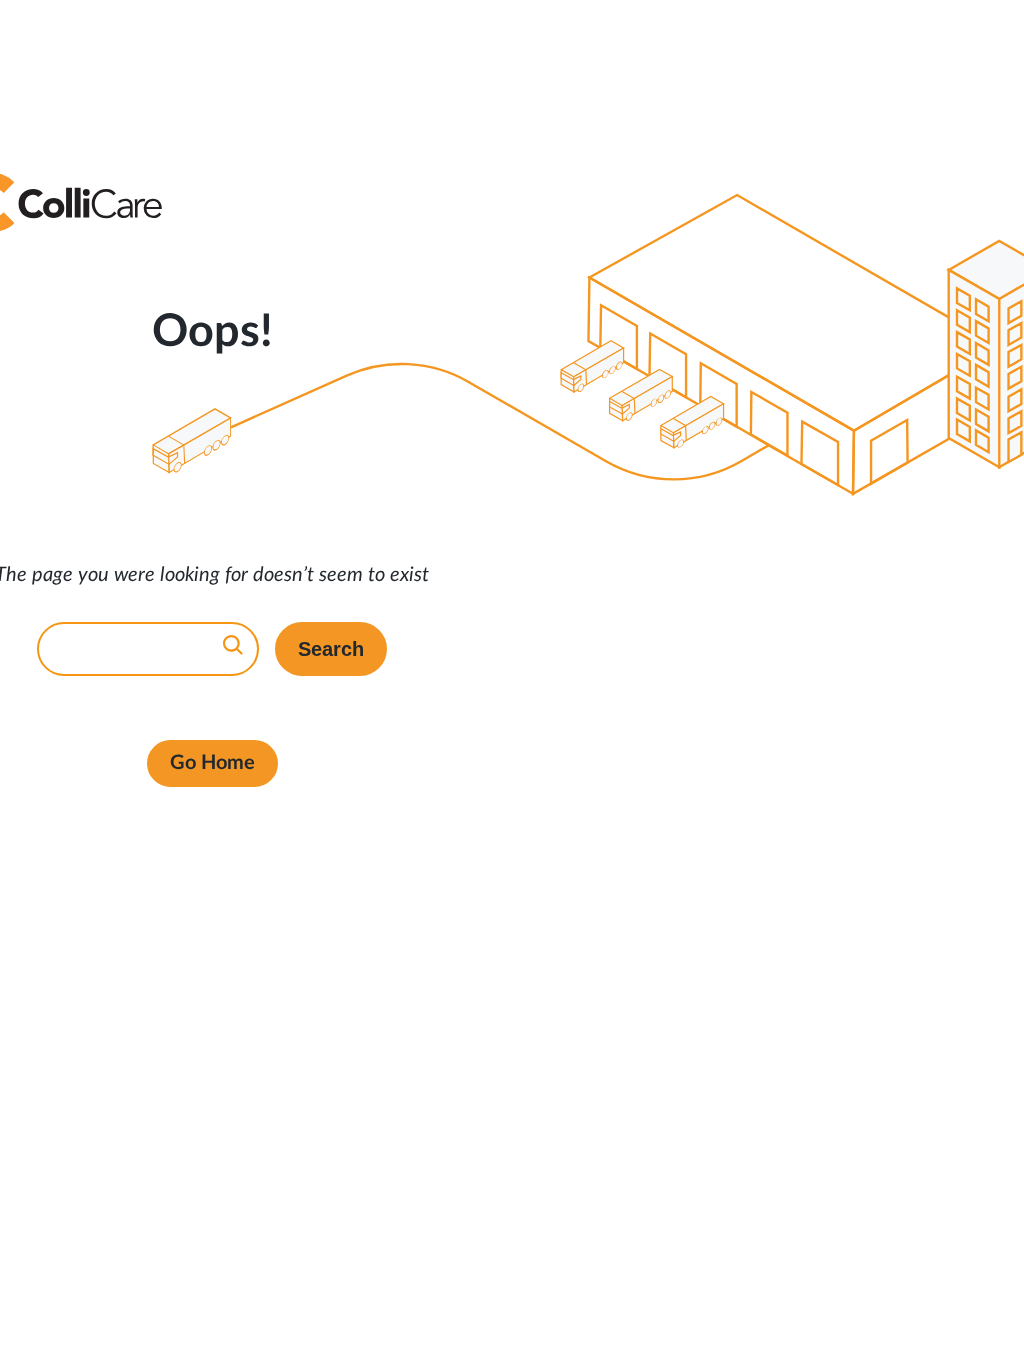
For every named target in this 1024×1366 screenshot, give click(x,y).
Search (331, 649)
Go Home (212, 763)
